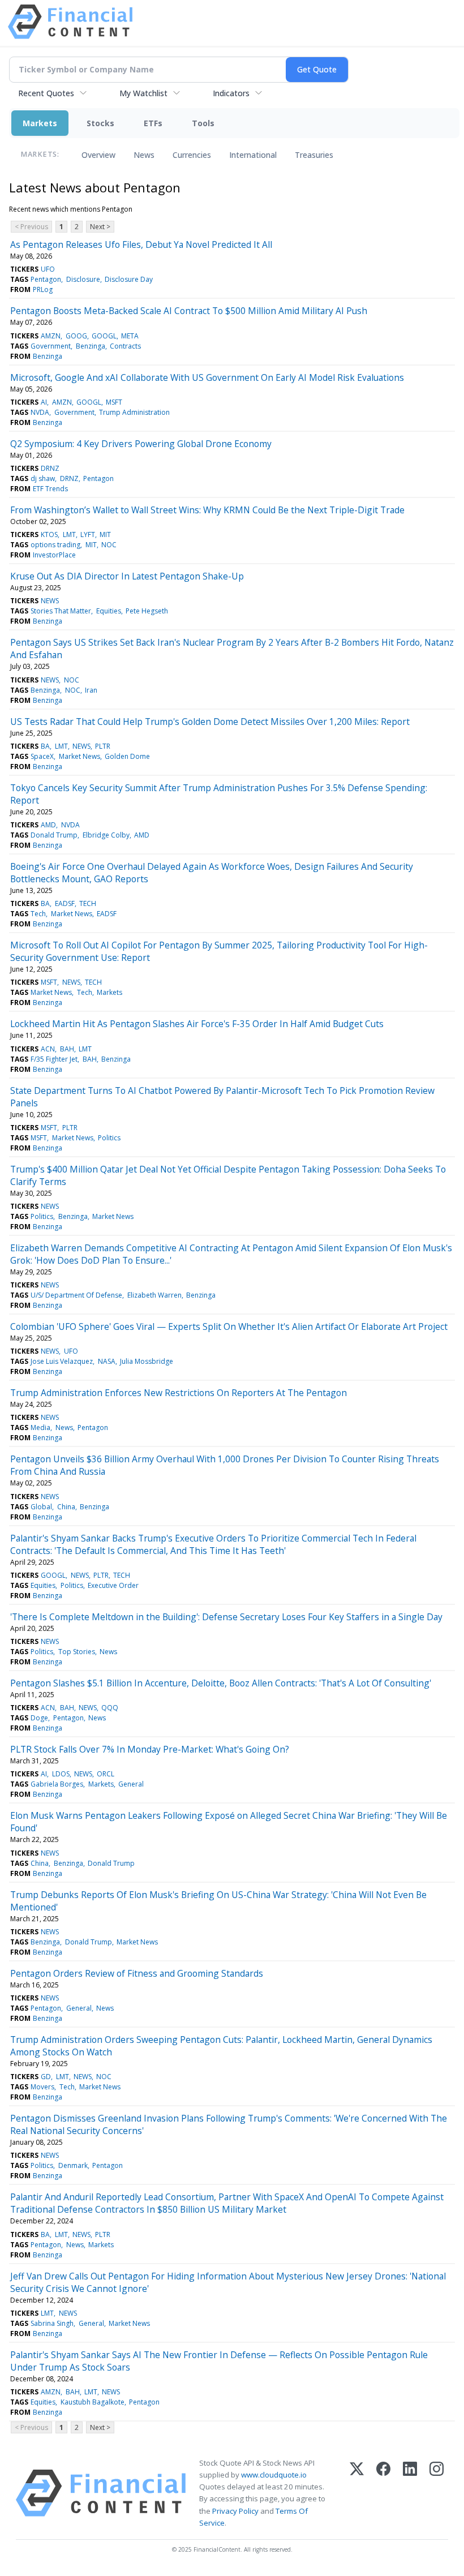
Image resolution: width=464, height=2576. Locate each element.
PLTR (103, 746)
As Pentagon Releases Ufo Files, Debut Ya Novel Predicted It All (141, 244)
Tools (203, 123)
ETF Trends (50, 489)
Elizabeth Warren (154, 1295)
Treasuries (314, 155)
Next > (100, 227)
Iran (91, 690)
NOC (109, 545)
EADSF (65, 903)
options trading (55, 545)
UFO (48, 269)
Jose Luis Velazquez (62, 1361)
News (144, 155)
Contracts (125, 346)
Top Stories (77, 1652)
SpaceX (42, 756)
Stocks (100, 123)
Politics (109, 1138)
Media (40, 1427)
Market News (80, 756)
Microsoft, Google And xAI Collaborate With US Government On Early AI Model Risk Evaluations (207, 377)
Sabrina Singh (52, 2323)
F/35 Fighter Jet (54, 1059)
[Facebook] (383, 2493)
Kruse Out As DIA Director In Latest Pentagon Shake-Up (127, 576)
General (131, 1784)
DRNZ (50, 468)
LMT (69, 534)
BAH (67, 1049)
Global (41, 1507)
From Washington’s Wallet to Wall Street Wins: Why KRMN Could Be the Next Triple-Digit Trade (207, 510)
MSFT (114, 402)
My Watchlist (143, 93)
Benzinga (91, 346)
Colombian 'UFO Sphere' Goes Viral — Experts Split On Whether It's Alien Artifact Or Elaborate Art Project (229, 1326)
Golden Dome (127, 756)
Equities (109, 611)
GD (46, 2077)
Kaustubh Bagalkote (93, 2402)
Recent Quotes (46, 93)
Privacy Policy (235, 2511)
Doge (39, 1718)
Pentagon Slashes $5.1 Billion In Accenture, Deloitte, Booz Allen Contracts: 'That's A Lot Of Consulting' (221, 1683)
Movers (42, 2087)
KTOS (49, 534)
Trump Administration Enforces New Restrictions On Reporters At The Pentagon (179, 1393)
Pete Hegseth (147, 611)
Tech (38, 914)
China (66, 1507)
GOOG (76, 336)
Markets (40, 123)
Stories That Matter (61, 611)
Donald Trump (54, 835)
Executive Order (113, 1585)
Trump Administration (134, 412)
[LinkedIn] (410, 2493)
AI (44, 402)
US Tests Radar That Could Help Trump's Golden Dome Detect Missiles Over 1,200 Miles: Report (210, 722)
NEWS (50, 601)
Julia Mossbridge (147, 1361)
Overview (98, 155)
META (130, 336)
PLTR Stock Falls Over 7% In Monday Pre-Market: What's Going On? (150, 1749)
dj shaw (43, 478)
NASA (107, 1361)
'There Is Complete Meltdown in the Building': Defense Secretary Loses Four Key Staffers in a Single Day (226, 1617)
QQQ (110, 1708)
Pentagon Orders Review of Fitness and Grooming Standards (137, 1973)
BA (45, 746)
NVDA (40, 412)
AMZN (51, 336)
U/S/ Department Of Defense (76, 1295)
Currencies (192, 155)
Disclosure (83, 279)
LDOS (61, 1774)
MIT (105, 534)
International (253, 155)
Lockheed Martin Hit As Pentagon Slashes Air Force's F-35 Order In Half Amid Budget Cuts (197, 1024)
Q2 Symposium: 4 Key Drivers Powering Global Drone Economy (141, 444)
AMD (48, 825)
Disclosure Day (129, 279)
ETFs (153, 123)
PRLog (43, 289)
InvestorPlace (54, 555)
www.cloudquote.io (274, 2475)
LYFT (88, 534)
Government (51, 346)
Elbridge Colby (106, 835)
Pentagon (46, 279)
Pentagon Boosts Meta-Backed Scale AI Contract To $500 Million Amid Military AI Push (189, 311)
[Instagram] (437, 2493)
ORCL (106, 1774)
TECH (88, 903)
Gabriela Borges (57, 1784)
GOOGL (104, 336)
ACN (48, 1049)
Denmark (73, 2165)
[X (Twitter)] (357, 2493)
